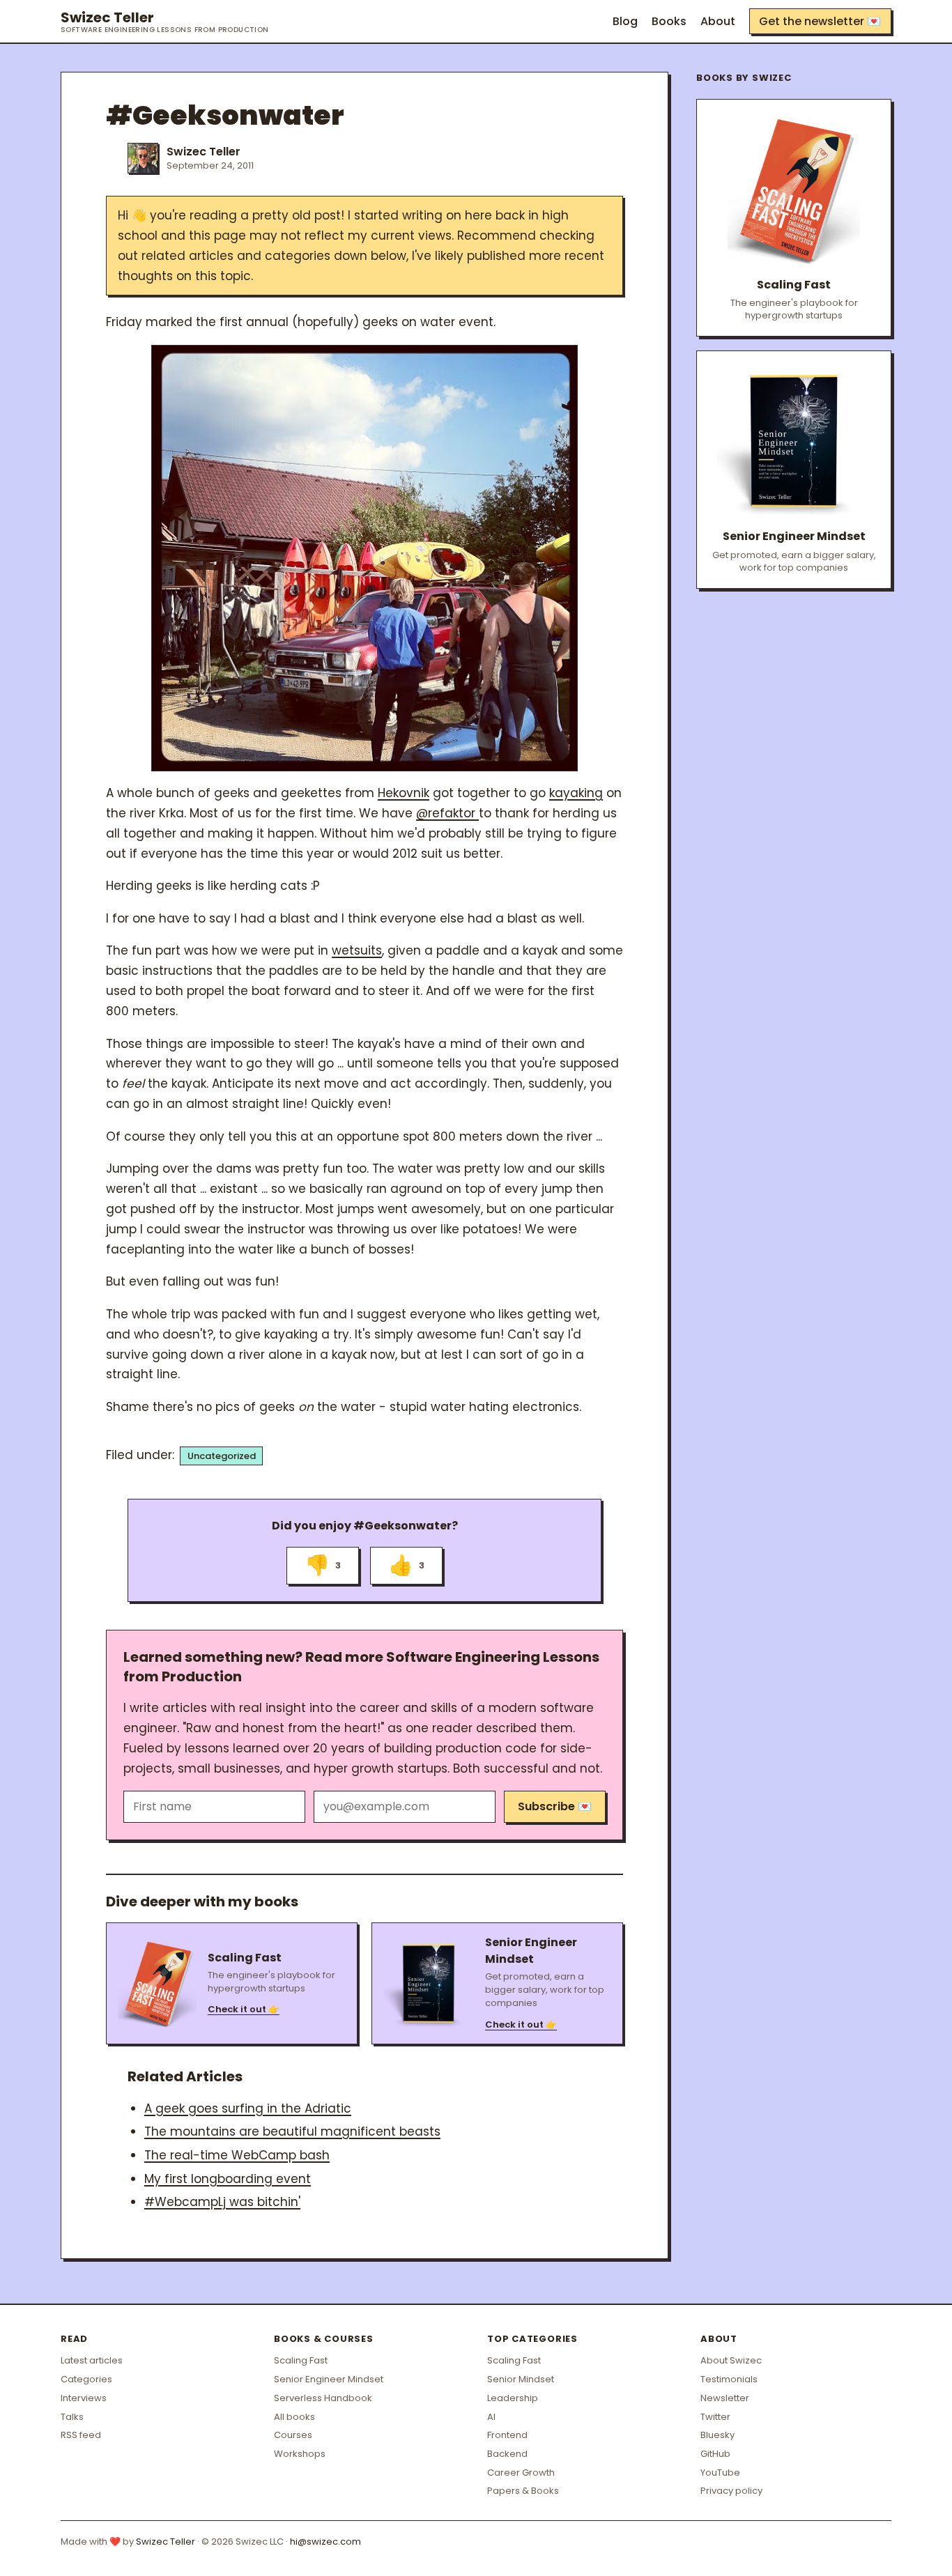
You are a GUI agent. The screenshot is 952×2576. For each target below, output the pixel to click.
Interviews (84, 2398)
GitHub (715, 2454)
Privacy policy (731, 2491)
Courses (293, 2435)
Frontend (507, 2435)
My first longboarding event (228, 2179)
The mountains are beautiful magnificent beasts (292, 2131)
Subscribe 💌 (555, 1806)
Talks (72, 2417)
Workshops (300, 2454)
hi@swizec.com (325, 2542)
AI (491, 2417)
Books (669, 21)
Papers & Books (523, 2491)
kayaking (576, 793)
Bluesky (717, 2435)
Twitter (715, 2417)
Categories (86, 2379)
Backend (507, 2454)
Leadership (513, 2398)
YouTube (720, 2473)
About (718, 21)
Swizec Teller (165, 22)
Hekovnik (404, 793)
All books (294, 2417)
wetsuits (357, 950)
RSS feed (81, 2435)
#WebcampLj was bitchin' (222, 2202)
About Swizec (731, 2360)
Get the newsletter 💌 (820, 21)
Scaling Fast (301, 2360)
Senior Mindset (521, 2379)
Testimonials (729, 2379)
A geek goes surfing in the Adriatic (248, 2108)
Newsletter (725, 2398)
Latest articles (92, 2360)
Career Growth (521, 2473)
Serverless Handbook (323, 2398)
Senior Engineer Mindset (329, 2379)
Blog (625, 21)
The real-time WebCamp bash (237, 2155)
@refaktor (447, 813)
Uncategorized (222, 1456)
